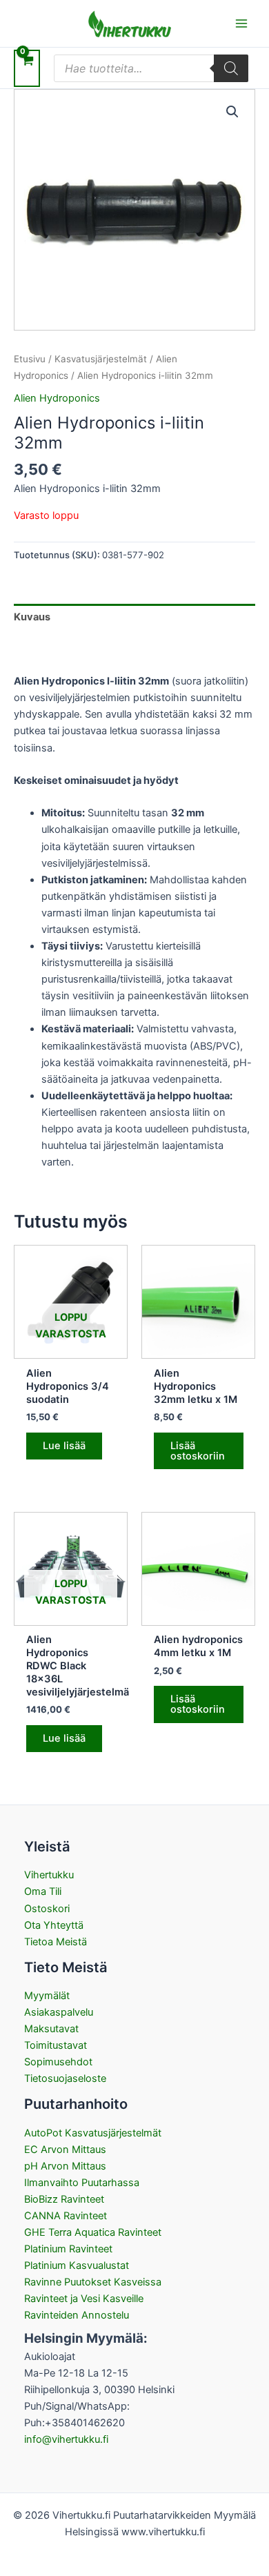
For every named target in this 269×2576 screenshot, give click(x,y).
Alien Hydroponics (57, 398)
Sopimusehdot (58, 2062)
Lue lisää (64, 1446)
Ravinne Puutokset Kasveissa (93, 2282)
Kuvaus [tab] (32, 617)
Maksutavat (51, 2029)
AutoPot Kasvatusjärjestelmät (93, 2133)
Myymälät (47, 1996)
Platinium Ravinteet (68, 2249)
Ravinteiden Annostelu (77, 2315)
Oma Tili (43, 1891)
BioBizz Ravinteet (64, 2199)
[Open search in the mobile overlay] (151, 68)
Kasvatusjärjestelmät (101, 359)
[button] (232, 112)
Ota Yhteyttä (54, 1925)
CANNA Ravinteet (66, 2216)
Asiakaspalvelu (59, 2012)
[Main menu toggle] (241, 23)
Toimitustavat (56, 2045)
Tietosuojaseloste (65, 2078)
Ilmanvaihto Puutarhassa (82, 2183)
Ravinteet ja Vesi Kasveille (84, 2299)
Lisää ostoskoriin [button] (198, 1451)
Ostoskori (47, 1909)
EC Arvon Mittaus (65, 2150)
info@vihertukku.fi (66, 2439)
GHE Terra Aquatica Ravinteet (93, 2232)
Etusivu (30, 359)
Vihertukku (49, 1875)
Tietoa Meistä (56, 1942)
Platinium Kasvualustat (77, 2265)
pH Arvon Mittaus (65, 2166)
